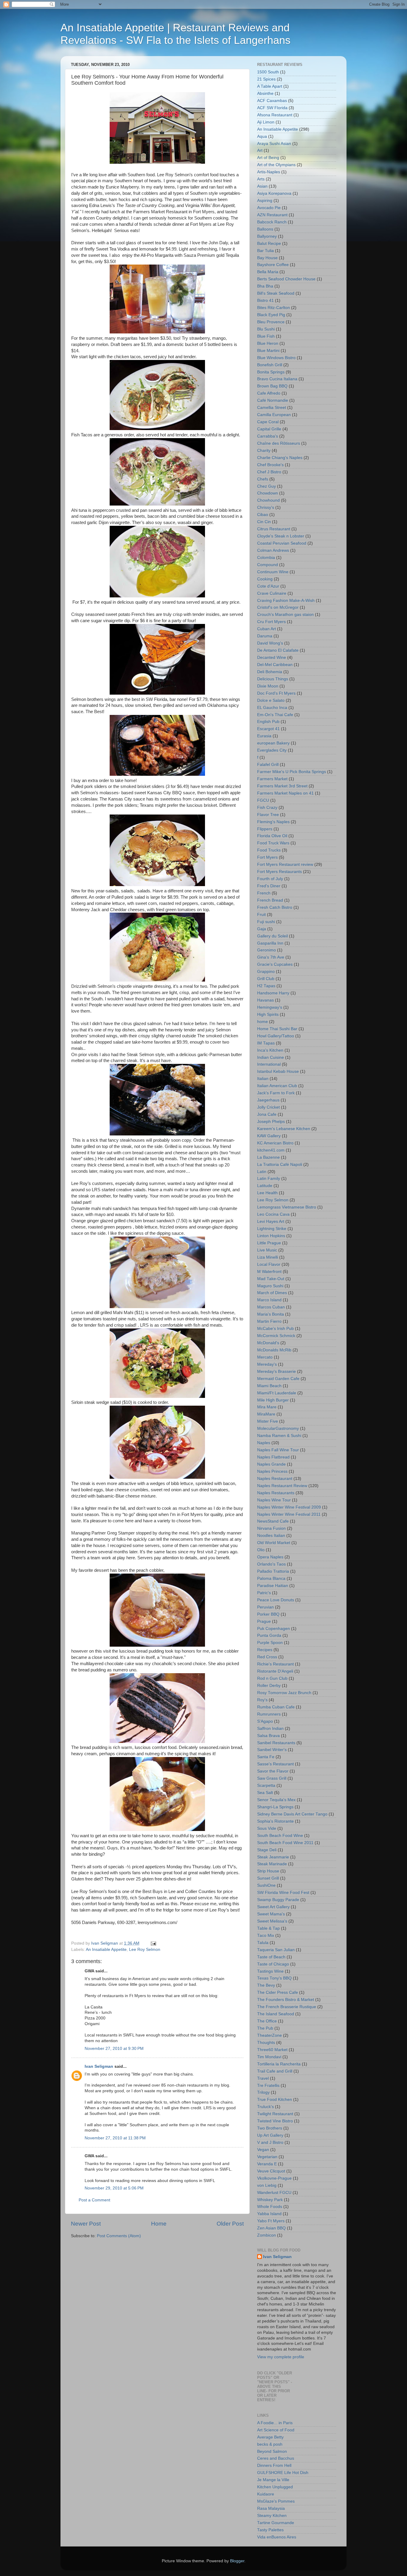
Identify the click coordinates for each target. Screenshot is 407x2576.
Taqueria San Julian (276, 1950)
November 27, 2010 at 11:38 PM (115, 2138)
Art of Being (268, 158)
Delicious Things (273, 679)
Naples (264, 1443)
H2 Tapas (266, 986)
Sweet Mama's (271, 1914)
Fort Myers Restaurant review (285, 864)
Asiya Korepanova (274, 193)
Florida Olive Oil (272, 836)
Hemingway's (270, 1007)
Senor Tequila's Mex (276, 1800)
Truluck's (265, 2107)
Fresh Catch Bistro (275, 907)
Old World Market (274, 1543)
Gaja (262, 929)
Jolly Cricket (268, 1107)
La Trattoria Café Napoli (280, 1165)
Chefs (263, 479)
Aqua (262, 136)
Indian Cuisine (271, 1057)
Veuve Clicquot (271, 2171)
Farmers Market (272, 779)
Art (260, 150)
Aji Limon (266, 122)
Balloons (265, 229)
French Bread (270, 900)
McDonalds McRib (274, 1350)
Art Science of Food (276, 2430)
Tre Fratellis (268, 2086)
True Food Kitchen (275, 2100)
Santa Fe (266, 1757)
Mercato (265, 1357)
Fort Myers (267, 857)
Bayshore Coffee (273, 265)
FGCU (263, 800)
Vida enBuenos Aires (277, 2537)
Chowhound (268, 500)
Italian (263, 1079)
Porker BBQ (268, 1614)
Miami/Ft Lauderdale (277, 1393)
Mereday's (267, 1364)
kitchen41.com (271, 1150)
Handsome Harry (273, 993)
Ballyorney (267, 236)
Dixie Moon (268, 686)
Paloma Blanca (271, 1578)
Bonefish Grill (270, 365)
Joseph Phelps (271, 1122)
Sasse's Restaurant (275, 1764)
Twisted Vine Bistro (275, 2121)
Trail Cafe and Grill (275, 2071)
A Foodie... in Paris (275, 2423)
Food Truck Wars (273, 843)
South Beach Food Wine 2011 (285, 1843)
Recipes (265, 1650)
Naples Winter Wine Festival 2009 (289, 1507)
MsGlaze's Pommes (276, 2501)
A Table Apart (270, 86)
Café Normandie (273, 400)
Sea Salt (265, 1793)
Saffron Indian (270, 1729)
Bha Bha (265, 286)
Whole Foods (270, 2207)
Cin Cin (264, 522)
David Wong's (270, 643)
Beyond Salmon (272, 2451)
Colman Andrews (273, 550)
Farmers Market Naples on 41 (285, 793)
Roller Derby (269, 1686)
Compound (268, 565)
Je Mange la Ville (273, 2480)
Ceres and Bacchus (276, 2458)
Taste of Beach (271, 1957)
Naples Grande (271, 1464)
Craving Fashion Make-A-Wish (286, 601)
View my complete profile (281, 2357)
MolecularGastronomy (278, 1428)
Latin (262, 1172)
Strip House (268, 1871)
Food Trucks (269, 850)
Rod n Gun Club (272, 1678)
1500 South (268, 72)
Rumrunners (269, 1714)
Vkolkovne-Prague (274, 2178)
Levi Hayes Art (271, 1221)
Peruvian (265, 1607)
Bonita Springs (271, 372)
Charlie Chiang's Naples (280, 458)
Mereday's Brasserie (276, 1372)
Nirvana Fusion (271, 1528)
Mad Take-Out (271, 1279)
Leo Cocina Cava (273, 1214)
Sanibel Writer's (272, 1750)
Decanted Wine (272, 657)
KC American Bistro (275, 1143)
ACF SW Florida (272, 108)
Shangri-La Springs (275, 1807)
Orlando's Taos (271, 1564)
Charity (264, 451)
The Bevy (266, 1985)
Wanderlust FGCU (274, 2193)
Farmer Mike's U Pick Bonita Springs (292, 772)
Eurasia (264, 736)
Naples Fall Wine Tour (278, 1450)
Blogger (237, 2561)
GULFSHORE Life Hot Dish (283, 2473)
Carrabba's (268, 436)
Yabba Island (269, 2214)
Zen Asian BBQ (271, 2228)
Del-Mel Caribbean (275, 665)
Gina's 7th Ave (271, 957)
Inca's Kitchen (270, 1050)
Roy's (262, 1700)
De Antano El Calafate (278, 650)
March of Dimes (272, 1293)
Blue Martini (268, 351)
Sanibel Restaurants (276, 1743)
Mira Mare (267, 1407)
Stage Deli (267, 1850)
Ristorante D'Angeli (275, 1671)
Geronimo (267, 950)
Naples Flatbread (273, 1457)
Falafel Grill (268, 765)
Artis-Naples (269, 172)
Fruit (261, 915)
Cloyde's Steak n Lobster (281, 536)
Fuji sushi (266, 922)
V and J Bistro (270, 2142)
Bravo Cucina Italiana (277, 379)
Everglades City (272, 750)
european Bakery (273, 743)
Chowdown (268, 493)
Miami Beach (269, 1386)
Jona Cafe (267, 1114)
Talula (263, 1943)
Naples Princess (272, 1471)
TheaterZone (269, 2035)
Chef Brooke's (270, 465)
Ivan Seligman (99, 2066)
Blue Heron (268, 343)
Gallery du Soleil (272, 936)
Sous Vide (267, 1828)
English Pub (268, 722)
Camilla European (274, 415)
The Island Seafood (276, 2014)
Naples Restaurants (276, 1493)
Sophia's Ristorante (275, 1821)
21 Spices (266, 79)
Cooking (265, 579)
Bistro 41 (265, 300)
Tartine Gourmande (276, 2523)
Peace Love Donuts (276, 1600)
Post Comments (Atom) (119, 2236)
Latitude (265, 1186)
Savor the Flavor (273, 1771)
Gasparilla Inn (270, 943)
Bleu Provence (271, 322)
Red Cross (267, 1657)
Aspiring (265, 201)
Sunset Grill (268, 1878)
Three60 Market (272, 2050)
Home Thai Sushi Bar (277, 1029)
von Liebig (267, 2185)
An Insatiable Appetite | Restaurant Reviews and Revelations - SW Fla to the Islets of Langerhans (175, 34)
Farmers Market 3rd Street (282, 786)
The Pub (265, 2028)
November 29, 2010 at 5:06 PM (114, 2188)
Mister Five (268, 1421)
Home (159, 2224)
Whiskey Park (270, 2200)
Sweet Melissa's (272, 1921)
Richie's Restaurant (275, 1664)
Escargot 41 (268, 729)
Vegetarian (267, 2157)
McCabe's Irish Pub (275, 1329)
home (262, 1022)
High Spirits (268, 1015)
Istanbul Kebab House (278, 1071)
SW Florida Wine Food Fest (283, 1893)
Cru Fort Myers (271, 622)
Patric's (264, 1593)
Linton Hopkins (271, 1236)
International (269, 1064)
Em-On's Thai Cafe (275, 715)
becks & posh (270, 2444)
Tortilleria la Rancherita (279, 2064)
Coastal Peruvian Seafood (282, 543)
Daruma (265, 636)
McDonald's (268, 1343)
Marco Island (269, 1300)
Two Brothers (270, 2128)
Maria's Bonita (271, 1314)
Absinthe (265, 94)
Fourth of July (270, 879)
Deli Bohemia (270, 672)
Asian (262, 186)
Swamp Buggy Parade (278, 1900)
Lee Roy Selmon (145, 1950)
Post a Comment (94, 2200)
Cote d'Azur (268, 586)
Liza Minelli (268, 1257)
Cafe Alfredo (269, 393)
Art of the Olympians (276, 165)
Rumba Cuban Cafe (276, 1707)
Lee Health (267, 1193)
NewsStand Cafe (273, 1521)
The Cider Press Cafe (278, 1992)
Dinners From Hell (274, 2465)
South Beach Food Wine (280, 1836)
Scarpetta (266, 1785)
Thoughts (266, 2043)
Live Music (267, 1250)
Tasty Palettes (270, 2530)
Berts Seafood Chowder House (286, 279)
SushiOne (266, 1885)
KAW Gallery (269, 1136)
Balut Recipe (269, 244)
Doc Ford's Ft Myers (276, 693)
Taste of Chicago (273, 1964)
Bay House (267, 258)
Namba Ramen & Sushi (279, 1436)
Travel (263, 2078)
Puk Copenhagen (274, 1629)
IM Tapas (266, 1043)
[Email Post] (153, 1943)
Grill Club (266, 979)
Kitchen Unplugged (275, 2487)
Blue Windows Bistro (276, 358)
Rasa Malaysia (271, 2508)
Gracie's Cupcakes (275, 964)
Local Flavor (269, 1264)
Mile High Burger (273, 1400)
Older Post (230, 2224)
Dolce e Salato (271, 700)
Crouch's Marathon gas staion (285, 615)
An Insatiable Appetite (106, 1950)
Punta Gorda (269, 1635)
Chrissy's (266, 507)
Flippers (265, 829)
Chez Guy (267, 486)
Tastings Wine (270, 1971)
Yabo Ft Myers (271, 2221)
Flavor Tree (268, 815)
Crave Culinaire (272, 593)
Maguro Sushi (270, 1286)
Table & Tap (268, 1928)
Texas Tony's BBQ (274, 1978)
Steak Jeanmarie (273, 1857)
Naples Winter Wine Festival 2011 (289, 1514)
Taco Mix (266, 1936)
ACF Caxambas (272, 101)
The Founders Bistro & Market (286, 2000)
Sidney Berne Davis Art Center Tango (292, 1814)
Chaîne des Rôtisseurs (279, 443)
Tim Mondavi (269, 2057)
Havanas (265, 1000)
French (264, 893)
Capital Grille (269, 429)
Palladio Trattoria (273, 1571)
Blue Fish (266, 336)
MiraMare (266, 1414)
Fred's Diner (269, 886)
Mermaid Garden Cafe (278, 1379)
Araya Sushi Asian (274, 144)
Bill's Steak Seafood (276, 293)
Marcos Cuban (271, 1307)
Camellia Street (272, 408)
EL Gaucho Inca (272, 708)
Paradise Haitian (273, 1586)
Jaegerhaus (268, 1100)
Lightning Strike (272, 1229)
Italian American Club (277, 1086)
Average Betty (270, 2437)
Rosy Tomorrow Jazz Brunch (284, 1693)
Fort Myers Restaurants (279, 872)
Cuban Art (267, 629)
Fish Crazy (267, 808)
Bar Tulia (265, 251)
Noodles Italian (271, 1536)
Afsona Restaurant (275, 115)
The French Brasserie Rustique (287, 2007)
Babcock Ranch (272, 222)
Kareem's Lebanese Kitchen (284, 1129)
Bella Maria (268, 272)
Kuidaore (266, 2494)
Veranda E (267, 2164)
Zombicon (267, 2235)
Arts (261, 179)
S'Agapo (265, 1721)
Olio (261, 1550)
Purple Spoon (270, 1643)
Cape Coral (268, 422)
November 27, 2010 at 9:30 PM (114, 2049)
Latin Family (269, 1179)
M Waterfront (269, 1272)
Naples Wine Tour (274, 1500)
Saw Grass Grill (272, 1778)
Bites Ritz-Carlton (274, 308)
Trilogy (263, 2092)
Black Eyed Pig (271, 315)
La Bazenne (268, 1157)
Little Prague (269, 1243)
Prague (264, 1621)
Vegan (263, 2150)
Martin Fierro (269, 1321)
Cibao (263, 515)
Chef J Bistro (269, 472)
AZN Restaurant (272, 215)
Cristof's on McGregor (278, 607)
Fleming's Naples (273, 822)
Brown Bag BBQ (272, 386)
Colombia (266, 558)
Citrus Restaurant (274, 529)
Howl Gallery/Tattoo (276, 1036)
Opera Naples (270, 1557)
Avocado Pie (269, 208)
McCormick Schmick (276, 1336)
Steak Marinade (272, 1864)
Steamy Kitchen (272, 2516)
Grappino (266, 972)
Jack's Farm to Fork (276, 1093)
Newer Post (86, 2224)
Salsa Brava (268, 1736)
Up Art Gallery (270, 2135)
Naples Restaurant (275, 1479)
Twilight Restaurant (275, 2114)
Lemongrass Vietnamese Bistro (287, 1207)
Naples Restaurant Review (282, 1486)
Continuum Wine (273, 572)
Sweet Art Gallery (273, 1907)
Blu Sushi (266, 329)
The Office (267, 2021)
